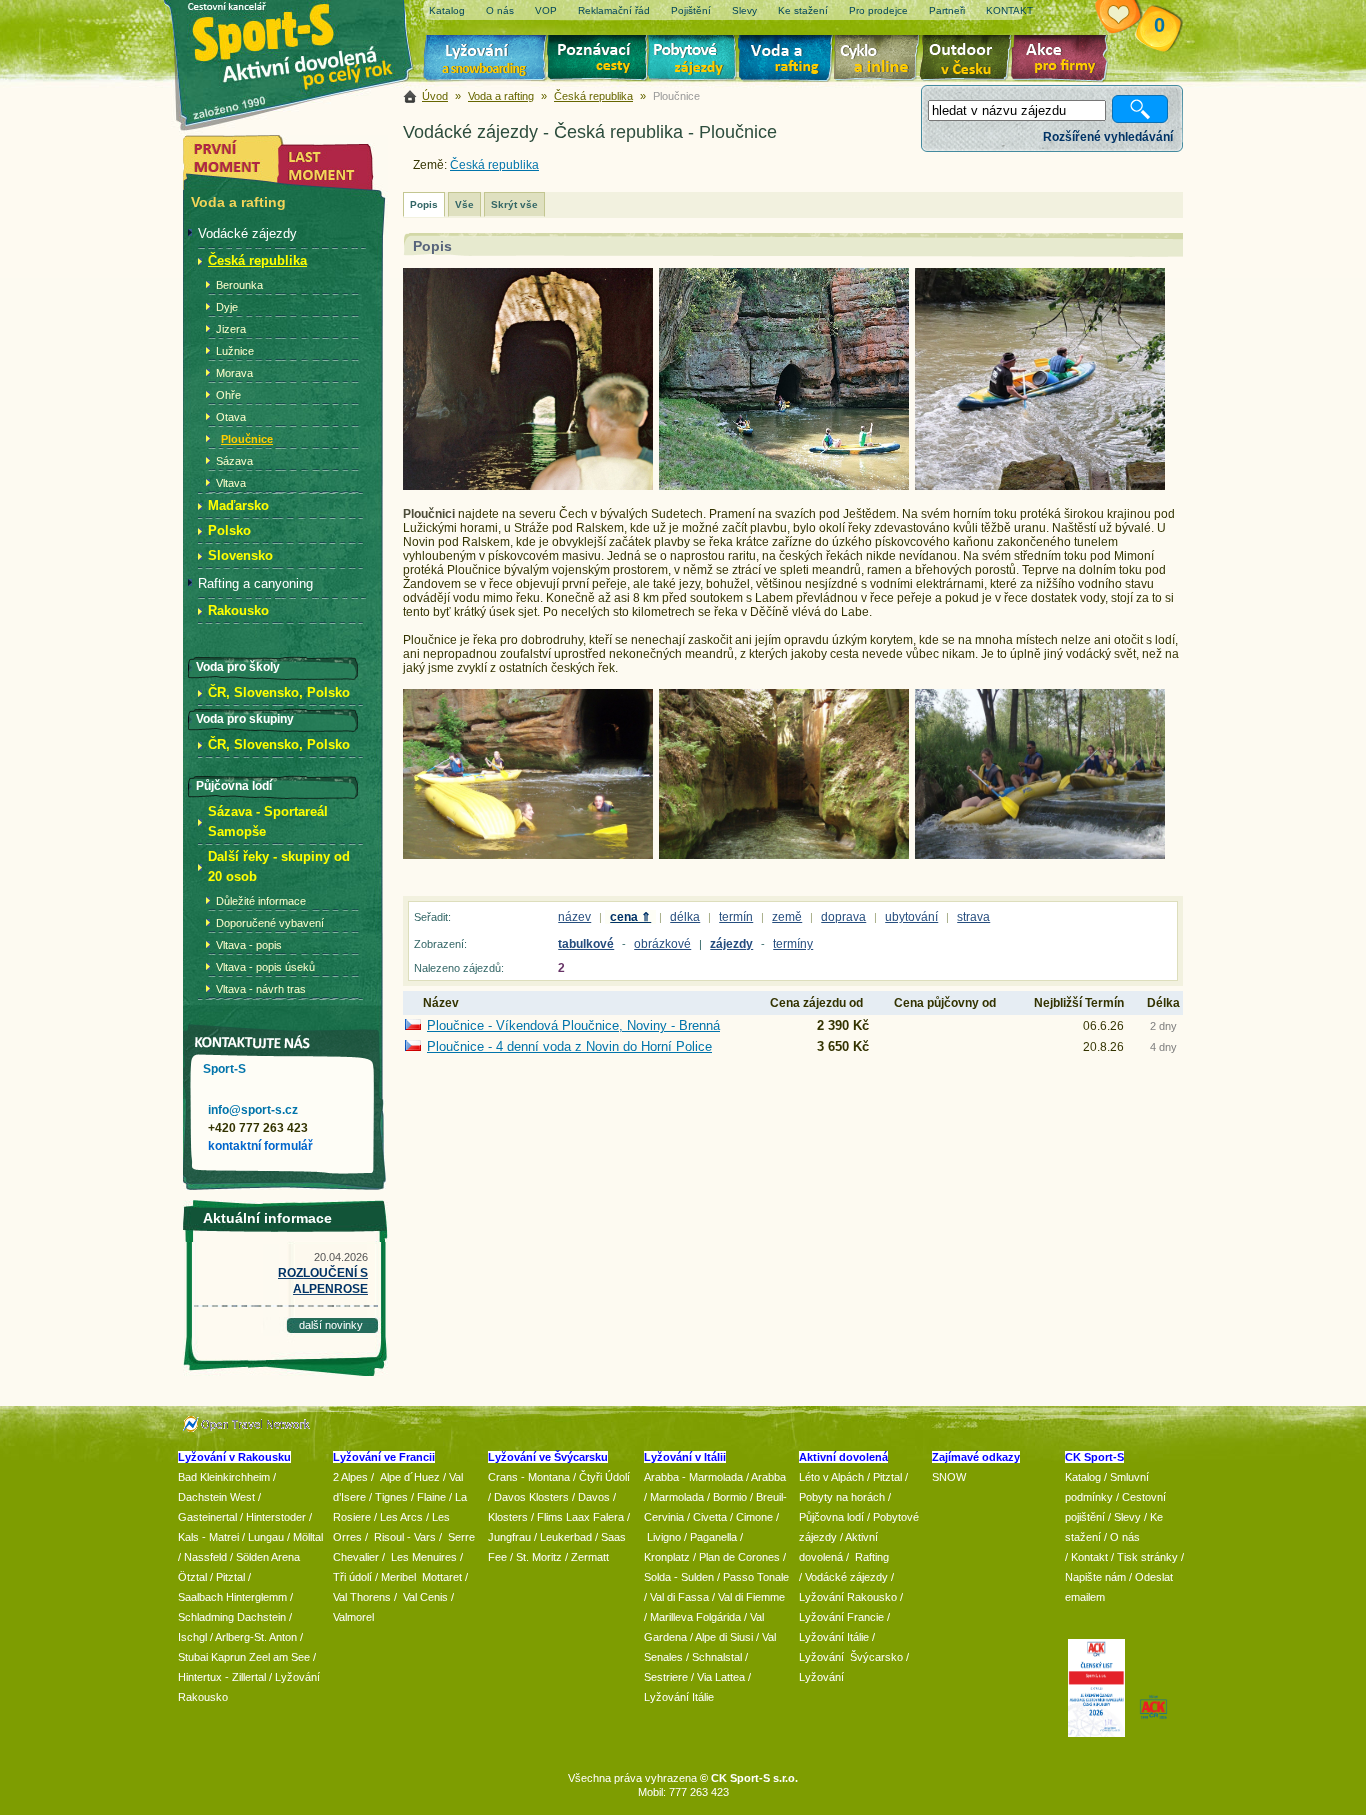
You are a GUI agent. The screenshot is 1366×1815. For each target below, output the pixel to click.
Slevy (1127, 1517)
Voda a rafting (788, 60)
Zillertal (250, 1677)
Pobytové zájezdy (694, 60)
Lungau (266, 1537)
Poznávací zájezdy (598, 60)
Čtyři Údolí (604, 1477)
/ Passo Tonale (753, 1577)
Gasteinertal (207, 1517)
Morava (234, 373)
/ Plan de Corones (736, 1557)
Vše (464, 204)
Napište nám (1095, 1577)
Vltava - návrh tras (261, 989)
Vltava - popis (249, 945)
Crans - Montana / (533, 1477)
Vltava (231, 483)
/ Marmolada (674, 1497)
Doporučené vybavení (270, 923)
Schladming (207, 1617)
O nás (1125, 1537)
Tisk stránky (1147, 1557)
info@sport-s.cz (253, 1110)
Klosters (508, 1517)
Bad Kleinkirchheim (224, 1477)
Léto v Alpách (831, 1477)
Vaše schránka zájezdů (1130, 18)
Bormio (730, 1497)
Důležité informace (261, 901)
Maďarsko (238, 505)
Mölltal (308, 1537)
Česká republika (593, 96)
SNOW (949, 1477)
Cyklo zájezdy (880, 60)
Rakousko (238, 610)
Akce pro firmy (1064, 60)
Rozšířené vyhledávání (1108, 137)
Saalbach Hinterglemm (232, 1597)
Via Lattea (721, 1677)
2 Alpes (350, 1477)
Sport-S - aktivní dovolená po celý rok (303, 42)
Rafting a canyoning (255, 583)
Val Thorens (362, 1597)
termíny (793, 944)
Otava (231, 417)
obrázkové (662, 944)
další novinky (331, 1325)
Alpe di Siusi (724, 1637)
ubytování (911, 917)
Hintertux (200, 1677)
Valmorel (353, 1617)
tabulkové (586, 944)
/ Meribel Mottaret (418, 1577)
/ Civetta (707, 1517)
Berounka (239, 285)
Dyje (227, 307)
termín (736, 917)
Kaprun (228, 1657)
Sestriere (666, 1677)
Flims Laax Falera (580, 1517)
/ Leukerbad (563, 1537)
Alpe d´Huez (411, 1477)
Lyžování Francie (841, 1617)
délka (685, 917)
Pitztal (230, 1577)
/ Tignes (388, 1497)
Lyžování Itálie (679, 1697)
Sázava (234, 461)
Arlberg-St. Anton (256, 1637)
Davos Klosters (531, 1497)
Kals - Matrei (208, 1537)
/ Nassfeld (202, 1557)
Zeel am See (279, 1657)
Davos (594, 1497)
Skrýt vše (514, 204)
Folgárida (718, 1617)
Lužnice (235, 351)
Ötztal (192, 1577)
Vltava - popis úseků (265, 967)
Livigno (664, 1537)
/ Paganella (710, 1537)
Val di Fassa (679, 1597)
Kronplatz (667, 1557)
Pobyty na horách (842, 1497)
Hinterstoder (276, 1517)
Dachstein (261, 1617)
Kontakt (1089, 1557)
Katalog (1083, 1477)
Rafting (872, 1557)
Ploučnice (247, 439)
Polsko (229, 530)
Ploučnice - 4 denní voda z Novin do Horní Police (569, 1046)
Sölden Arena (268, 1557)
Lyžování (485, 60)
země (787, 917)
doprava (843, 917)
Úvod (435, 96)
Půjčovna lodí (831, 1517)
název (574, 917)
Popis (424, 204)
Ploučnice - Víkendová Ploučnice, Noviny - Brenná (573, 1025)
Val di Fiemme (751, 1597)
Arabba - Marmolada (693, 1477)
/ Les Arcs (398, 1517)
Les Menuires (424, 1557)
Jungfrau (509, 1537)
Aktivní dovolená (969, 60)
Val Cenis (425, 1597)
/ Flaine (428, 1497)
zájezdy (731, 944)
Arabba (768, 1477)
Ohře (228, 395)
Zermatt (590, 1557)
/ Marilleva (668, 1617)
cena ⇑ (630, 917)
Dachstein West (216, 1497)
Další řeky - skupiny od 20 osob (279, 866)
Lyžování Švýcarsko (851, 1657)
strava (973, 917)
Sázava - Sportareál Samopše (268, 821)
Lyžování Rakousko (848, 1597)
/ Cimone (751, 1517)
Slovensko (240, 555)
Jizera (231, 329)
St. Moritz (539, 1557)
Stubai (193, 1657)
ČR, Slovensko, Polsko (279, 692)
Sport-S (224, 1069)
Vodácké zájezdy (247, 233)
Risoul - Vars (405, 1537)
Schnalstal (717, 1657)
